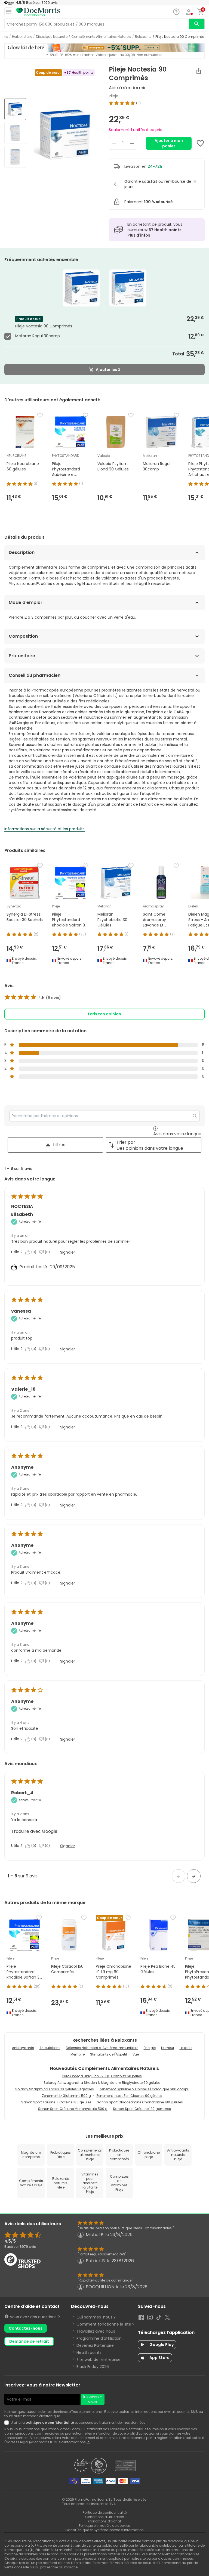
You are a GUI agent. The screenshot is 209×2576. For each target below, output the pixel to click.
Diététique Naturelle (52, 37)
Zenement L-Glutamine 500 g (66, 2096)
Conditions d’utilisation (105, 2517)
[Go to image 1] (15, 109)
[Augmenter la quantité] (132, 143)
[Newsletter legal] (8, 2423)
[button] (179, 1876)
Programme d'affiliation (99, 2338)
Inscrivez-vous (93, 2399)
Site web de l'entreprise (99, 2360)
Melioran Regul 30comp (38, 336)
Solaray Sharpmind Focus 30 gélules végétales (55, 2089)
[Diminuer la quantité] (114, 143)
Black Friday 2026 (93, 2367)
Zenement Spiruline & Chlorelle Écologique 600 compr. (144, 2089)
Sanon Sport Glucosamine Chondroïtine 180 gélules (140, 2102)
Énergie (150, 2048)
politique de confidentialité (50, 2422)
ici (88, 2442)
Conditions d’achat (105, 2521)
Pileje (114, 96)
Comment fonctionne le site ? (105, 2324)
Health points (89, 2352)
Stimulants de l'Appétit (109, 2054)
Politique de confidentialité (105, 2513)
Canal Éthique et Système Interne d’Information (104, 2530)
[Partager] (199, 71)
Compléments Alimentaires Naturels (101, 37)
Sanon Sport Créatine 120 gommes (142, 2109)
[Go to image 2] (15, 133)
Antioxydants (23, 2048)
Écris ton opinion (104, 1014)
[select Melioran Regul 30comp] (9, 336)
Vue (136, 2054)
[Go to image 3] (15, 157)
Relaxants (143, 37)
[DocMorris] (38, 12)
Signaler (68, 1252)
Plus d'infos (139, 235)
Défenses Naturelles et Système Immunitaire (102, 2048)
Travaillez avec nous (96, 2331)
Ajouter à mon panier (169, 143)
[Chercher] (197, 24)
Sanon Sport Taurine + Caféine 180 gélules (56, 2102)
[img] (65, 134)
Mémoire (78, 2054)
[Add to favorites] (200, 143)
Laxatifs (186, 2048)
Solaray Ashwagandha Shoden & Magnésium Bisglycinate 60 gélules (102, 2083)
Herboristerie (22, 37)
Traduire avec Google (34, 1831)
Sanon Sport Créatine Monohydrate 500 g (73, 2109)
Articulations (50, 2048)
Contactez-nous (26, 2328)
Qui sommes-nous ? (96, 2317)
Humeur (168, 2048)
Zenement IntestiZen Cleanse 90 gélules (129, 2096)
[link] (33, 998)
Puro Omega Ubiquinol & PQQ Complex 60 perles (102, 2076)
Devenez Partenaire (95, 2345)
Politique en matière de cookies (104, 2526)
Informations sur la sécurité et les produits (44, 829)
